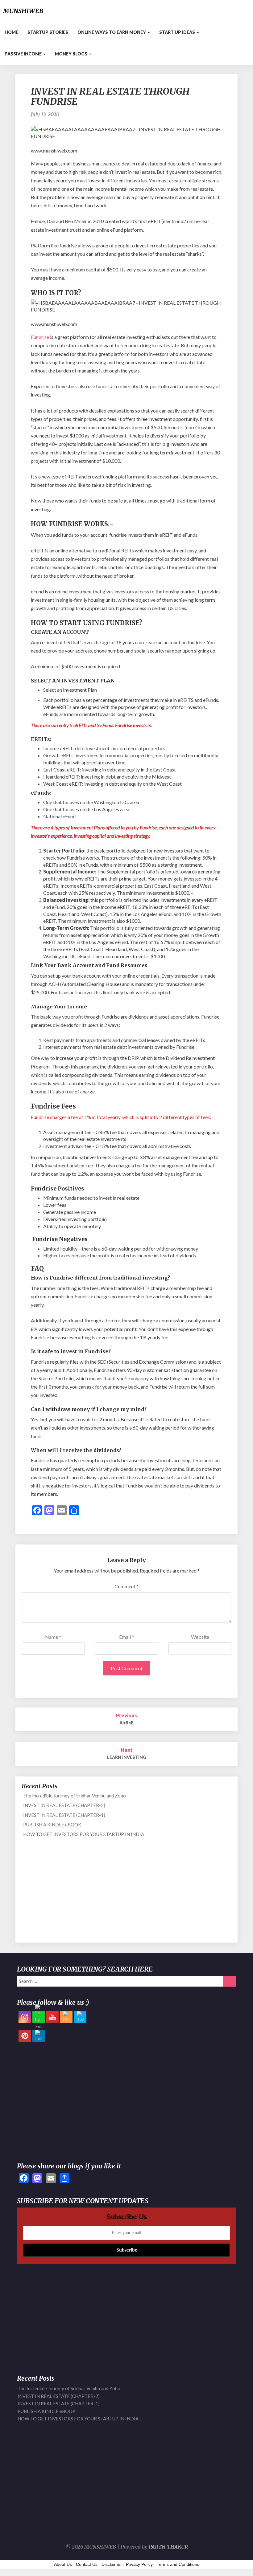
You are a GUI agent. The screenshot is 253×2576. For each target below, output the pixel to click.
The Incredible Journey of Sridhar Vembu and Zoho (75, 1796)
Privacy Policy (139, 2564)
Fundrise (40, 337)
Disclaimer (112, 2564)
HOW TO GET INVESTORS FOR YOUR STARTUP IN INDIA (84, 1834)
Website (200, 1637)
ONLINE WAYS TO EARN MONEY (112, 32)
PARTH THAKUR (168, 2547)
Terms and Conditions (178, 2564)
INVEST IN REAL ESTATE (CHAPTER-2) (64, 1805)
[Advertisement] (126, 1893)
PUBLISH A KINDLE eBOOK (52, 1825)
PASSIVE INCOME (24, 54)
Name (53, 1637)
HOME (11, 32)
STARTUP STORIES (48, 32)
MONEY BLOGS (72, 54)
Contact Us (87, 2564)
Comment (126, 1586)
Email (126, 1637)
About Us (63, 2564)
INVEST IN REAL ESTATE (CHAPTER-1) (64, 1815)
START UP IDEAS (178, 32)
